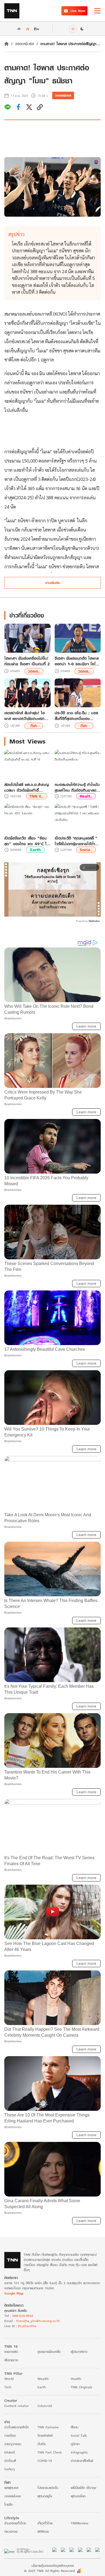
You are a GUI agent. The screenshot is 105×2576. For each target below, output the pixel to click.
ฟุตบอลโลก (78, 2496)
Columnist (45, 2406)
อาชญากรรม (13, 2444)
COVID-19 (45, 2461)
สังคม (75, 2427)
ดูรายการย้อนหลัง (49, 2352)
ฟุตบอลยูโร (45, 2496)
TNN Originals (81, 2387)
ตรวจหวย (11, 2532)
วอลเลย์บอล (24, 44)
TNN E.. (36, 796)
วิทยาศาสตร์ (45, 2435)
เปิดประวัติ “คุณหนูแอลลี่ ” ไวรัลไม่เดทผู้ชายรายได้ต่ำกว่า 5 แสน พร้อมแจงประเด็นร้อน (76, 841)
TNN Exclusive (48, 2427)
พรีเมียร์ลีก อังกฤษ (83, 2488)
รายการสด (11, 2352)
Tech (8, 2387)
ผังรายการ (11, 2360)
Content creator (17, 2406)
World (9, 2379)
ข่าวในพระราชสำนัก (17, 2427)
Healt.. (86, 796)
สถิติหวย (43, 2532)
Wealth (43, 2379)
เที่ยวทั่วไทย (45, 2523)
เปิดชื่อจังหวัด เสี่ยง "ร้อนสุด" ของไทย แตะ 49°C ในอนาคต (27, 841)
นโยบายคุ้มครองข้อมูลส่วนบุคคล (53, 2566)
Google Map (14, 2293)
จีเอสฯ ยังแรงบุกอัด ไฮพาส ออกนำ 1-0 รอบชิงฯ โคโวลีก (77, 661)
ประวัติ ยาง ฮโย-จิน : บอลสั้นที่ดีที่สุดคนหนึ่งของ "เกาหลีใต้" (76, 716)
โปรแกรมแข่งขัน (48, 2488)
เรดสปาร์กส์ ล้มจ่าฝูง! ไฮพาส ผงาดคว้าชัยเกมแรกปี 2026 (26, 716)
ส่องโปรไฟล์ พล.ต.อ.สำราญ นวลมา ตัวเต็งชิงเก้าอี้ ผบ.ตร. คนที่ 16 (27, 787)
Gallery (10, 2469)
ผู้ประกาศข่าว (79, 2352)
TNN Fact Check (50, 2452)
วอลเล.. (34, 671)
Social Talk (79, 2435)
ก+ (37, 29)
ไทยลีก (9, 2504)
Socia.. (86, 850)
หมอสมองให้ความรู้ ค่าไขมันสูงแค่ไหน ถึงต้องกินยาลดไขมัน (77, 787)
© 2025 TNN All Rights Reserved (49, 2571)
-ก (18, 29)
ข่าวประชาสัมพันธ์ (82, 2461)
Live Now (78, 11)
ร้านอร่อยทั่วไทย (15, 2523)
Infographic (79, 2452)
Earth (35, 850)
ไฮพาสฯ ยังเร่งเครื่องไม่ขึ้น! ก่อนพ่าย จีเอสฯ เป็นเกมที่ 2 (27, 661)
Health (76, 2379)
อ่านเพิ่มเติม (53, 583)
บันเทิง (42, 2444)
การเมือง (10, 2435)
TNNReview (80, 2523)
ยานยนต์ (10, 2452)
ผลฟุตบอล (11, 2488)
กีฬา (34, 726)
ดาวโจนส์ (10, 2461)
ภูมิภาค (75, 2444)
